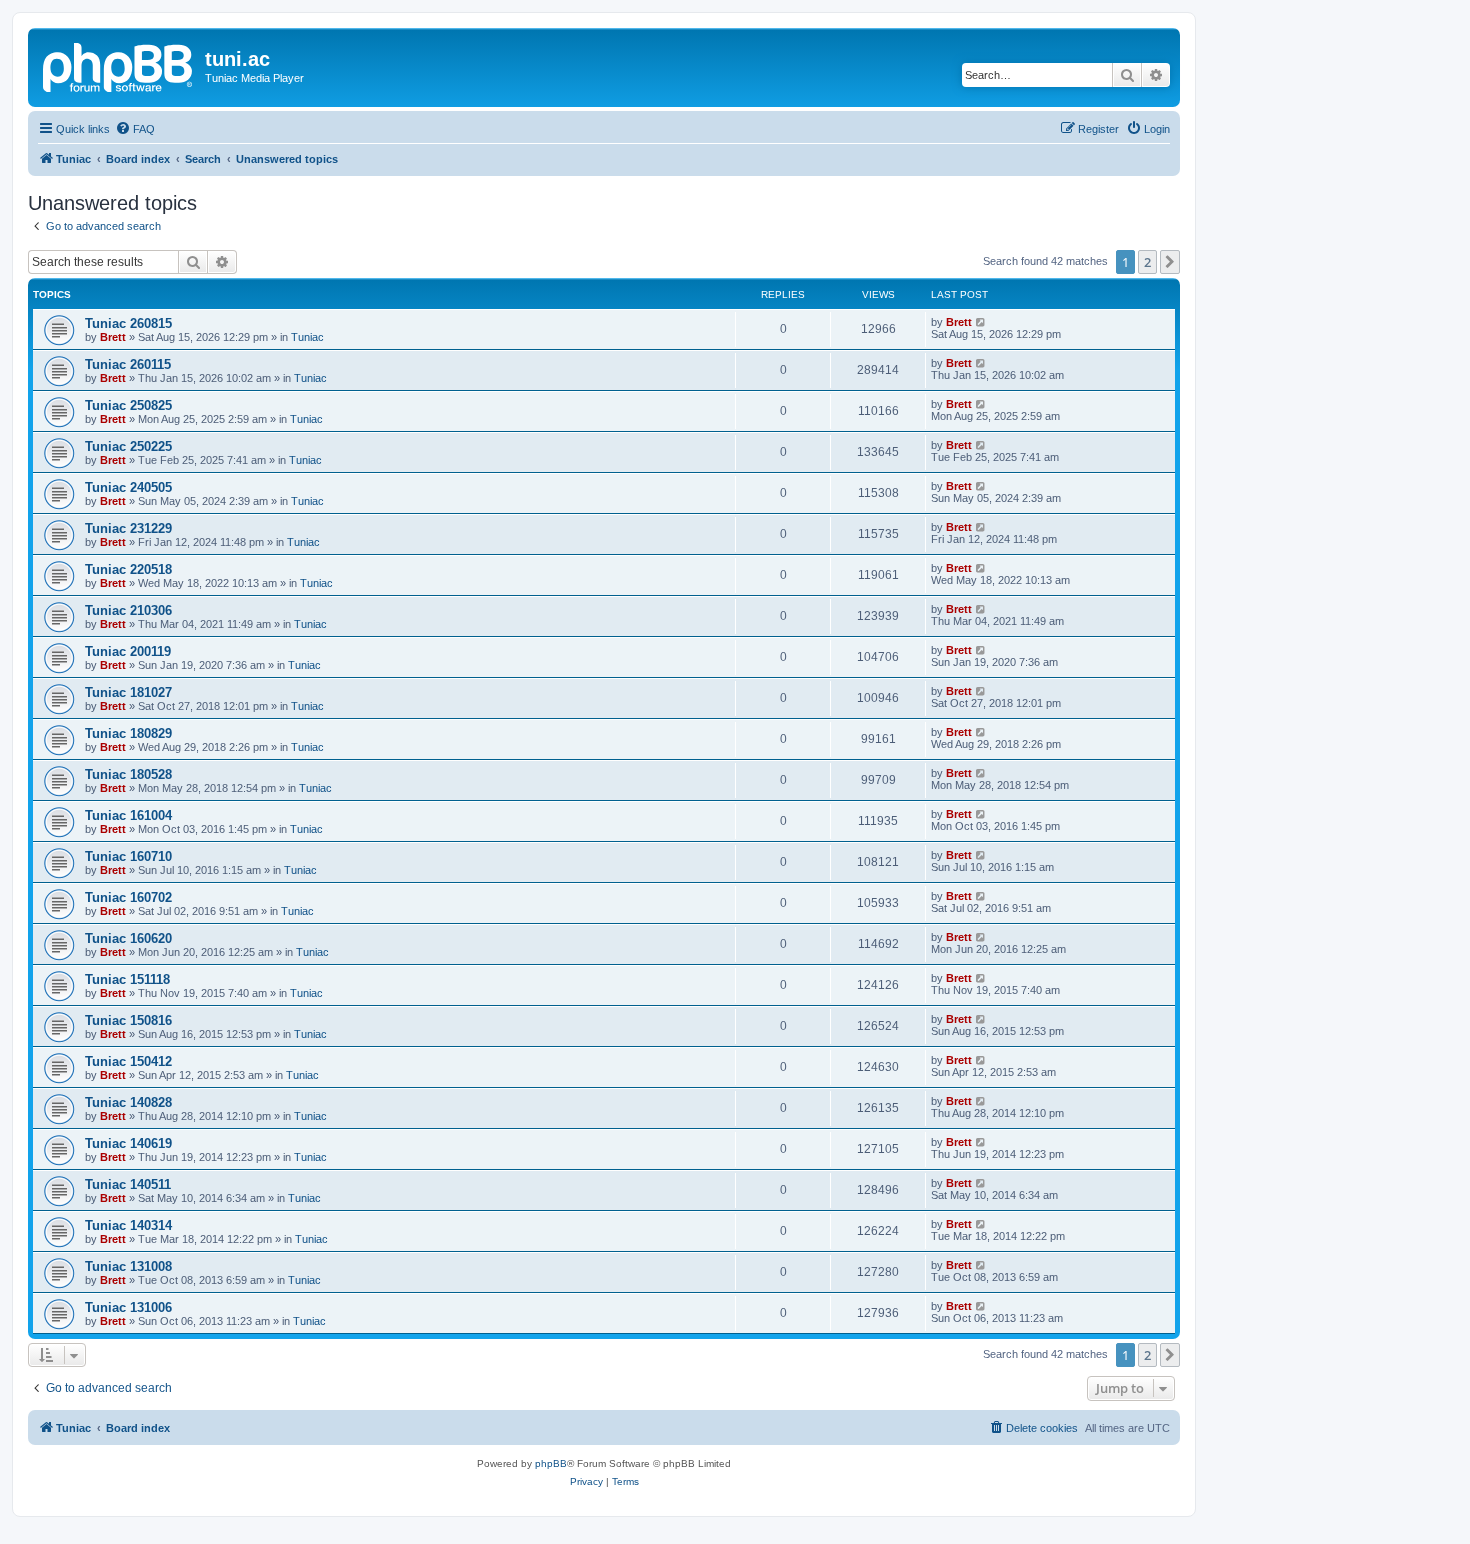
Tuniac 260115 (128, 364)
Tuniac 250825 (128, 405)
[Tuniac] (119, 65)
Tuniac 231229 (128, 528)
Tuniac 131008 (128, 1266)
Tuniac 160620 (128, 938)
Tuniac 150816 (128, 1020)
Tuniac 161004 (128, 815)
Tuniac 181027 (128, 692)
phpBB (551, 1463)
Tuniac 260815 (128, 323)
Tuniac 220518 (128, 569)
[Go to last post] (981, 322)
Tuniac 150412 (128, 1061)
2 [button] (1147, 262)
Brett (113, 337)
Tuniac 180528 (128, 774)
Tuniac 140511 (128, 1184)
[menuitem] (135, 129)
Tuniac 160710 (128, 856)
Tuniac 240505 (128, 487)
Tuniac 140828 (128, 1102)
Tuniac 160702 (128, 897)
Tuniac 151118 (127, 979)
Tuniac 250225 (128, 446)
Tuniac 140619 (128, 1143)
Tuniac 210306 (128, 610)
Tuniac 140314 (128, 1225)
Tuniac (307, 337)
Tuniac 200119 (128, 651)
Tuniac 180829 (128, 733)
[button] (1170, 262)
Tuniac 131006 (128, 1307)
